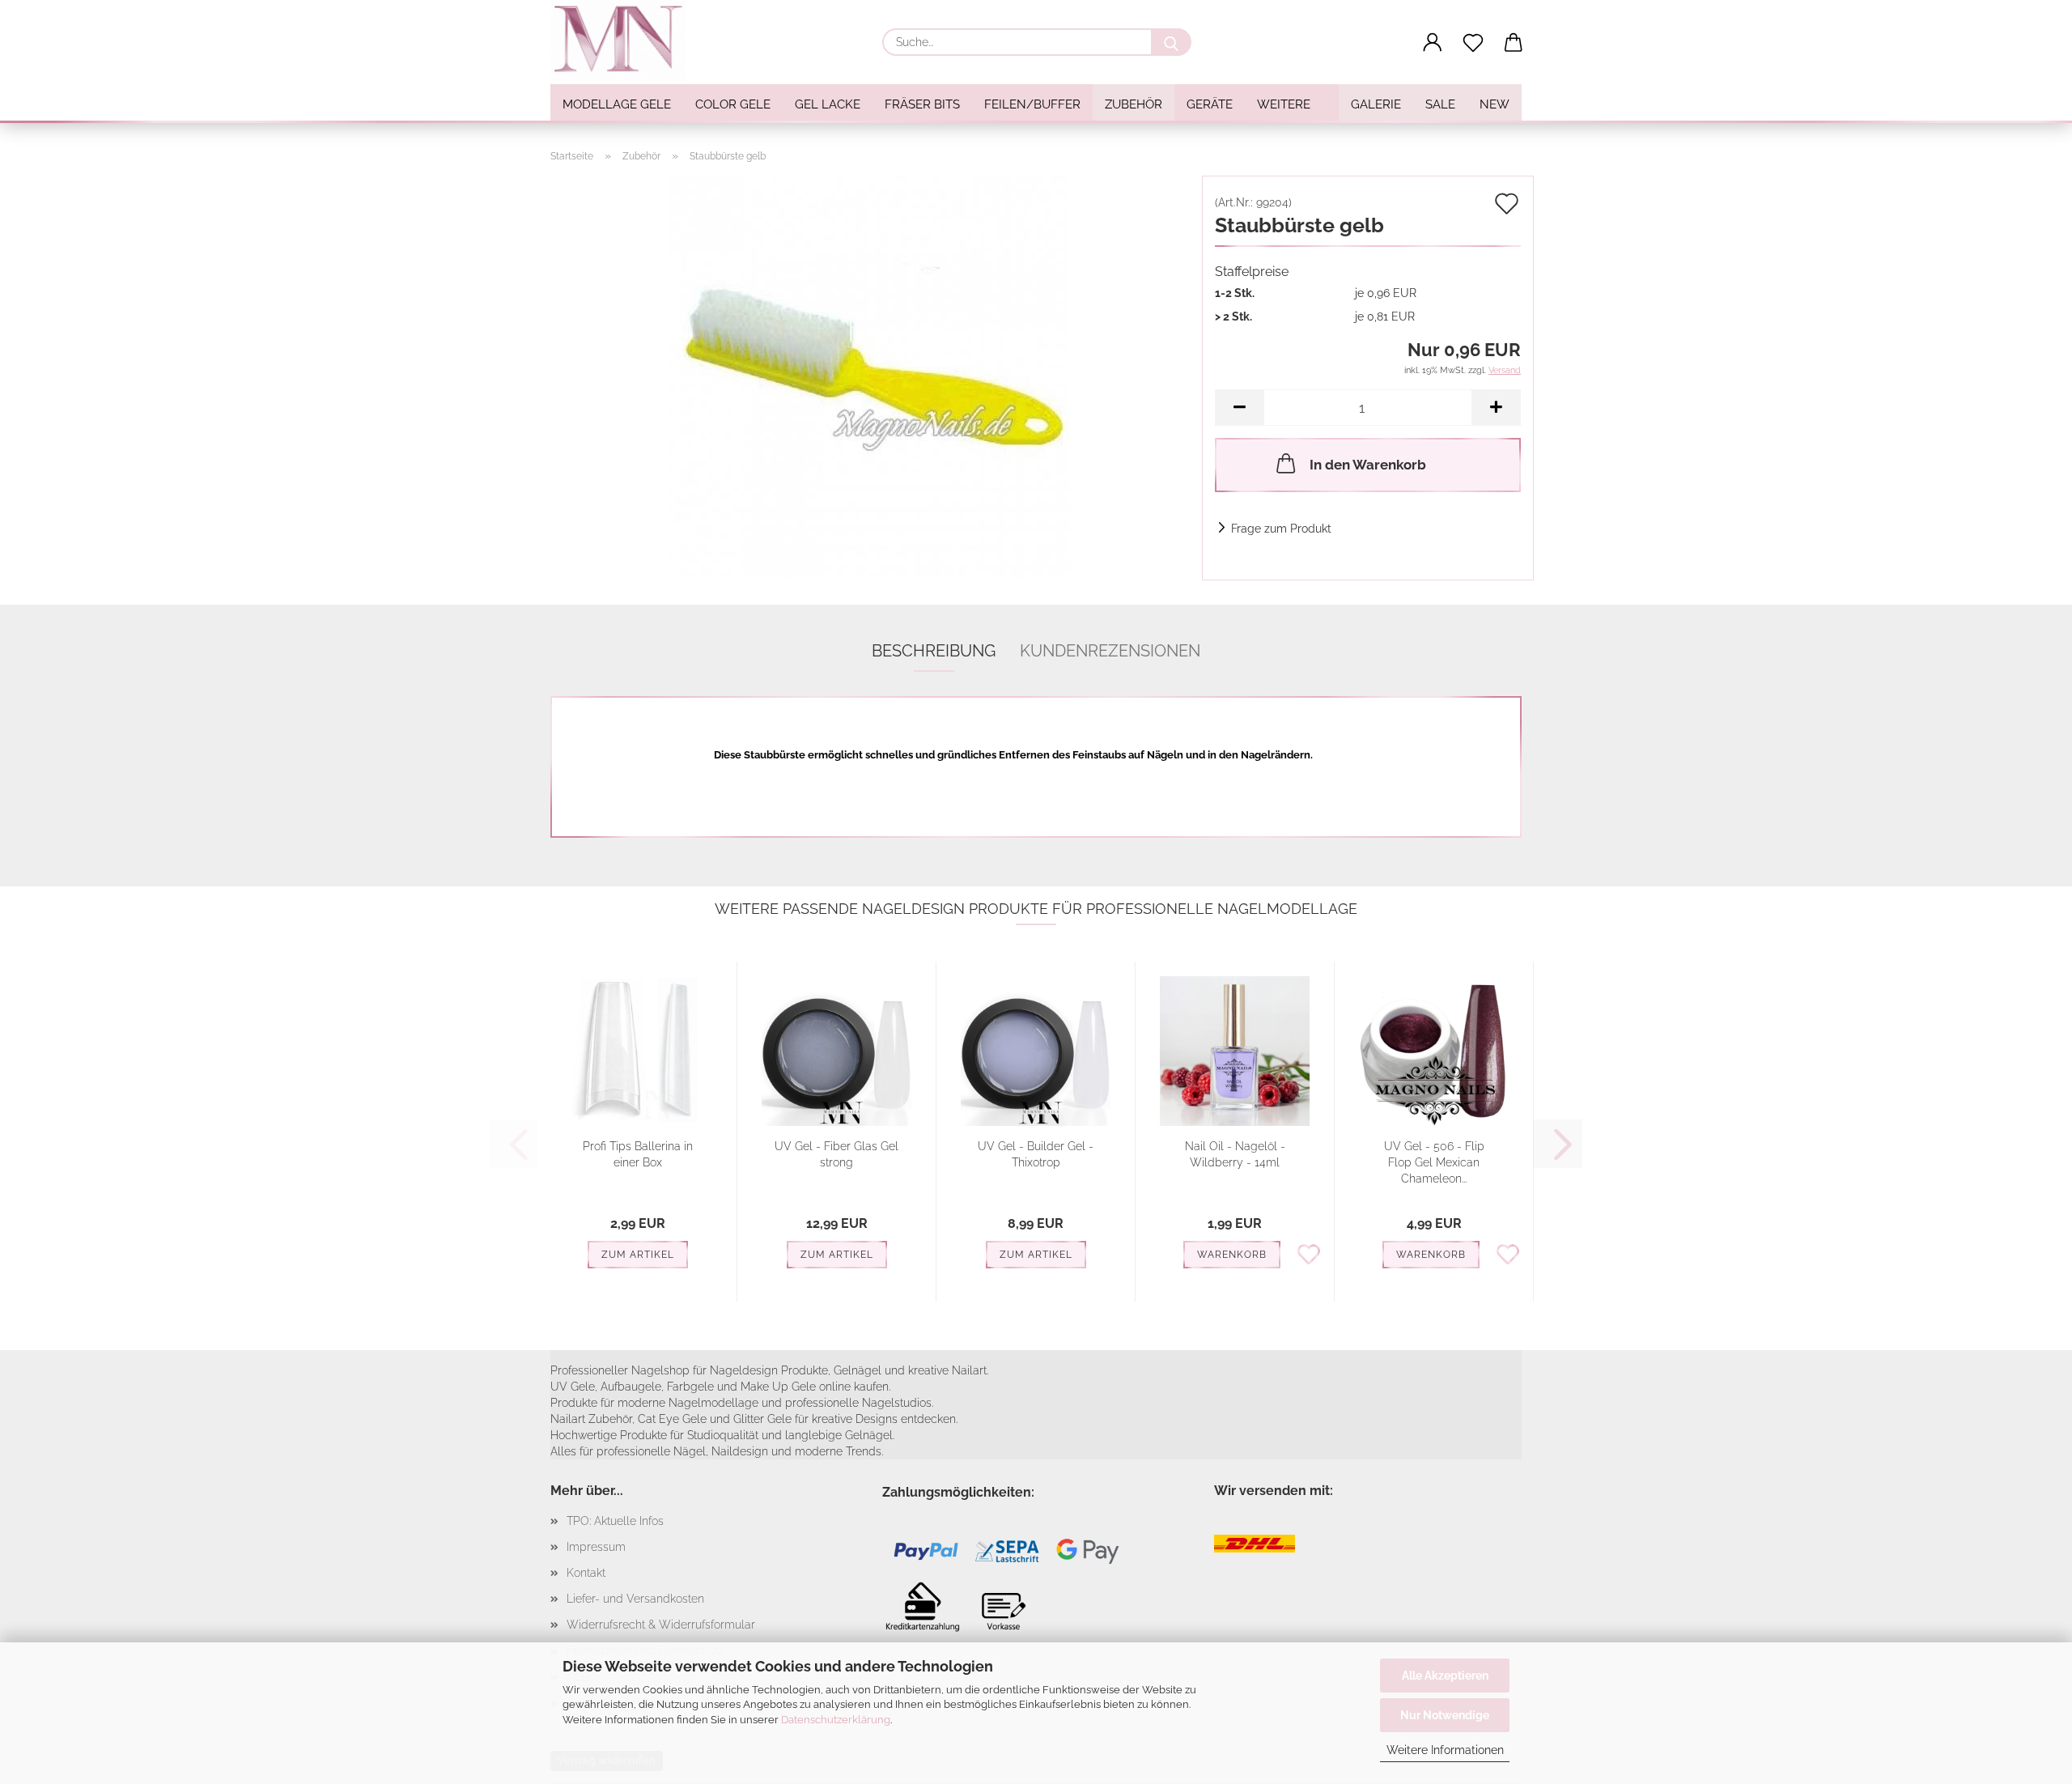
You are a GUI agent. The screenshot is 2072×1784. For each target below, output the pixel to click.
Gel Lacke (828, 104)
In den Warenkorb (1368, 465)
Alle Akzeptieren (1445, 1676)
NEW (1495, 104)
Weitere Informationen (1445, 1750)
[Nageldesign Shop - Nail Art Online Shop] (624, 40)
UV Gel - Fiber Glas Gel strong (836, 1154)
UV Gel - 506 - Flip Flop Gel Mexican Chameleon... (1434, 1162)
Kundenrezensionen (1110, 651)
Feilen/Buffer (1032, 104)
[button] (1433, 43)
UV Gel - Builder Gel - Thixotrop (1036, 1154)
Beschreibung (934, 651)
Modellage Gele (617, 104)
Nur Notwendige (1445, 1715)
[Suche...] (1171, 42)
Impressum (596, 1547)
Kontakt (586, 1573)
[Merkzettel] (1473, 43)
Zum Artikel (638, 1255)
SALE (1440, 104)
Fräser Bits (922, 104)
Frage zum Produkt (1281, 529)
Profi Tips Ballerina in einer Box (638, 1154)
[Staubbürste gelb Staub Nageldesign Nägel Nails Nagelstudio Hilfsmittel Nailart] (870, 377)
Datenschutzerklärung (836, 1720)
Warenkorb (1232, 1255)
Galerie (1376, 104)
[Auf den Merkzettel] (1309, 1253)
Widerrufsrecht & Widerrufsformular (661, 1625)
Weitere (1284, 104)
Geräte (1210, 104)
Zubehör (1134, 104)
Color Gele (733, 104)
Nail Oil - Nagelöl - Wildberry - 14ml (1235, 1154)
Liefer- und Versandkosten (635, 1599)
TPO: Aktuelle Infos (615, 1521)
